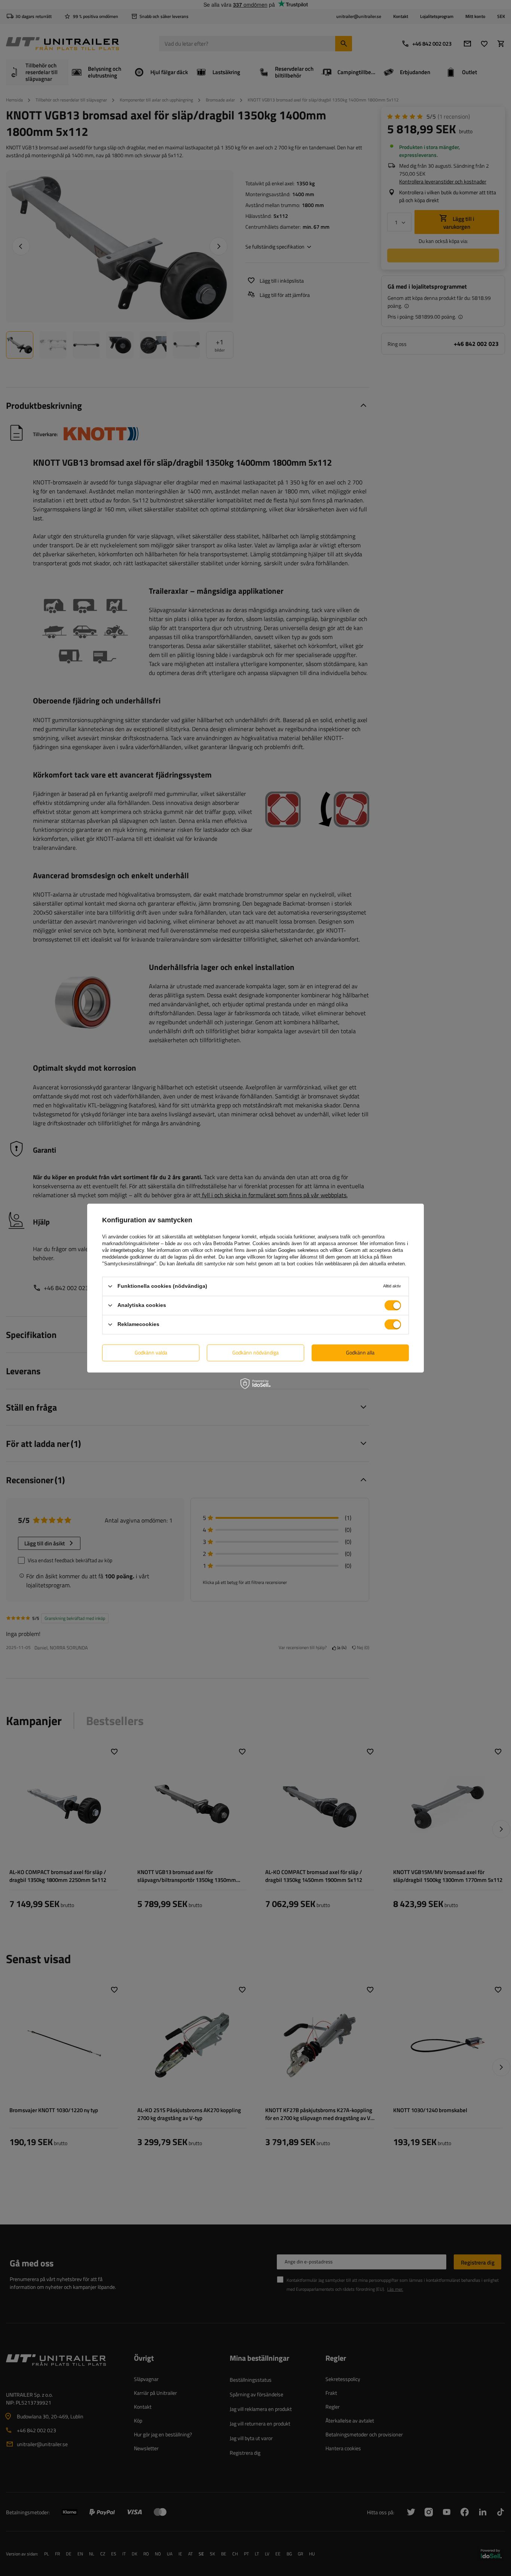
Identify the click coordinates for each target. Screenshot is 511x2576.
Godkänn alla (360, 1352)
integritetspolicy (127, 1250)
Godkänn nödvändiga (255, 1352)
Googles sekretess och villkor (310, 1250)
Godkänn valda (151, 1352)
